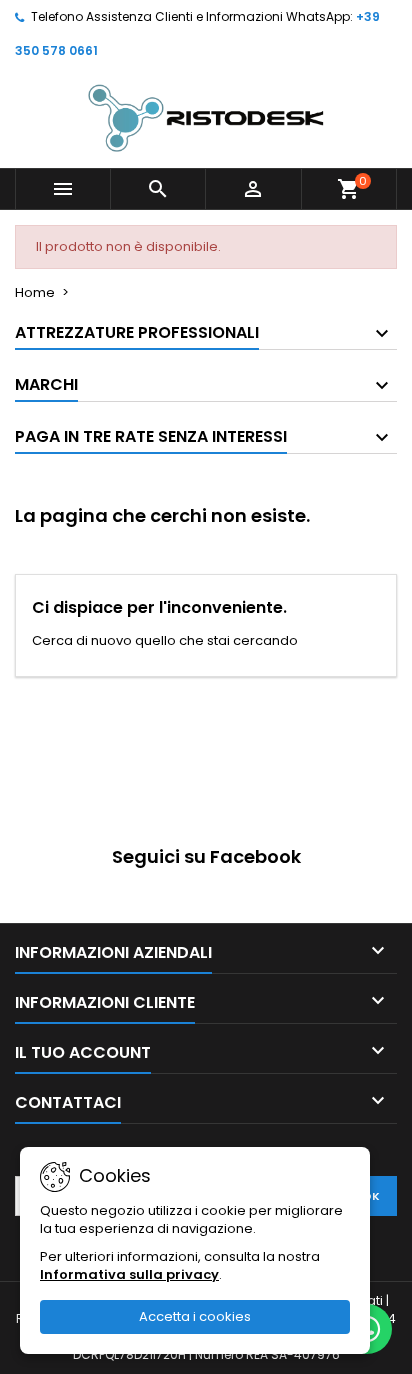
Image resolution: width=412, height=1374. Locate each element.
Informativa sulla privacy (129, 1274)
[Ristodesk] (206, 117)
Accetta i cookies (195, 1316)
